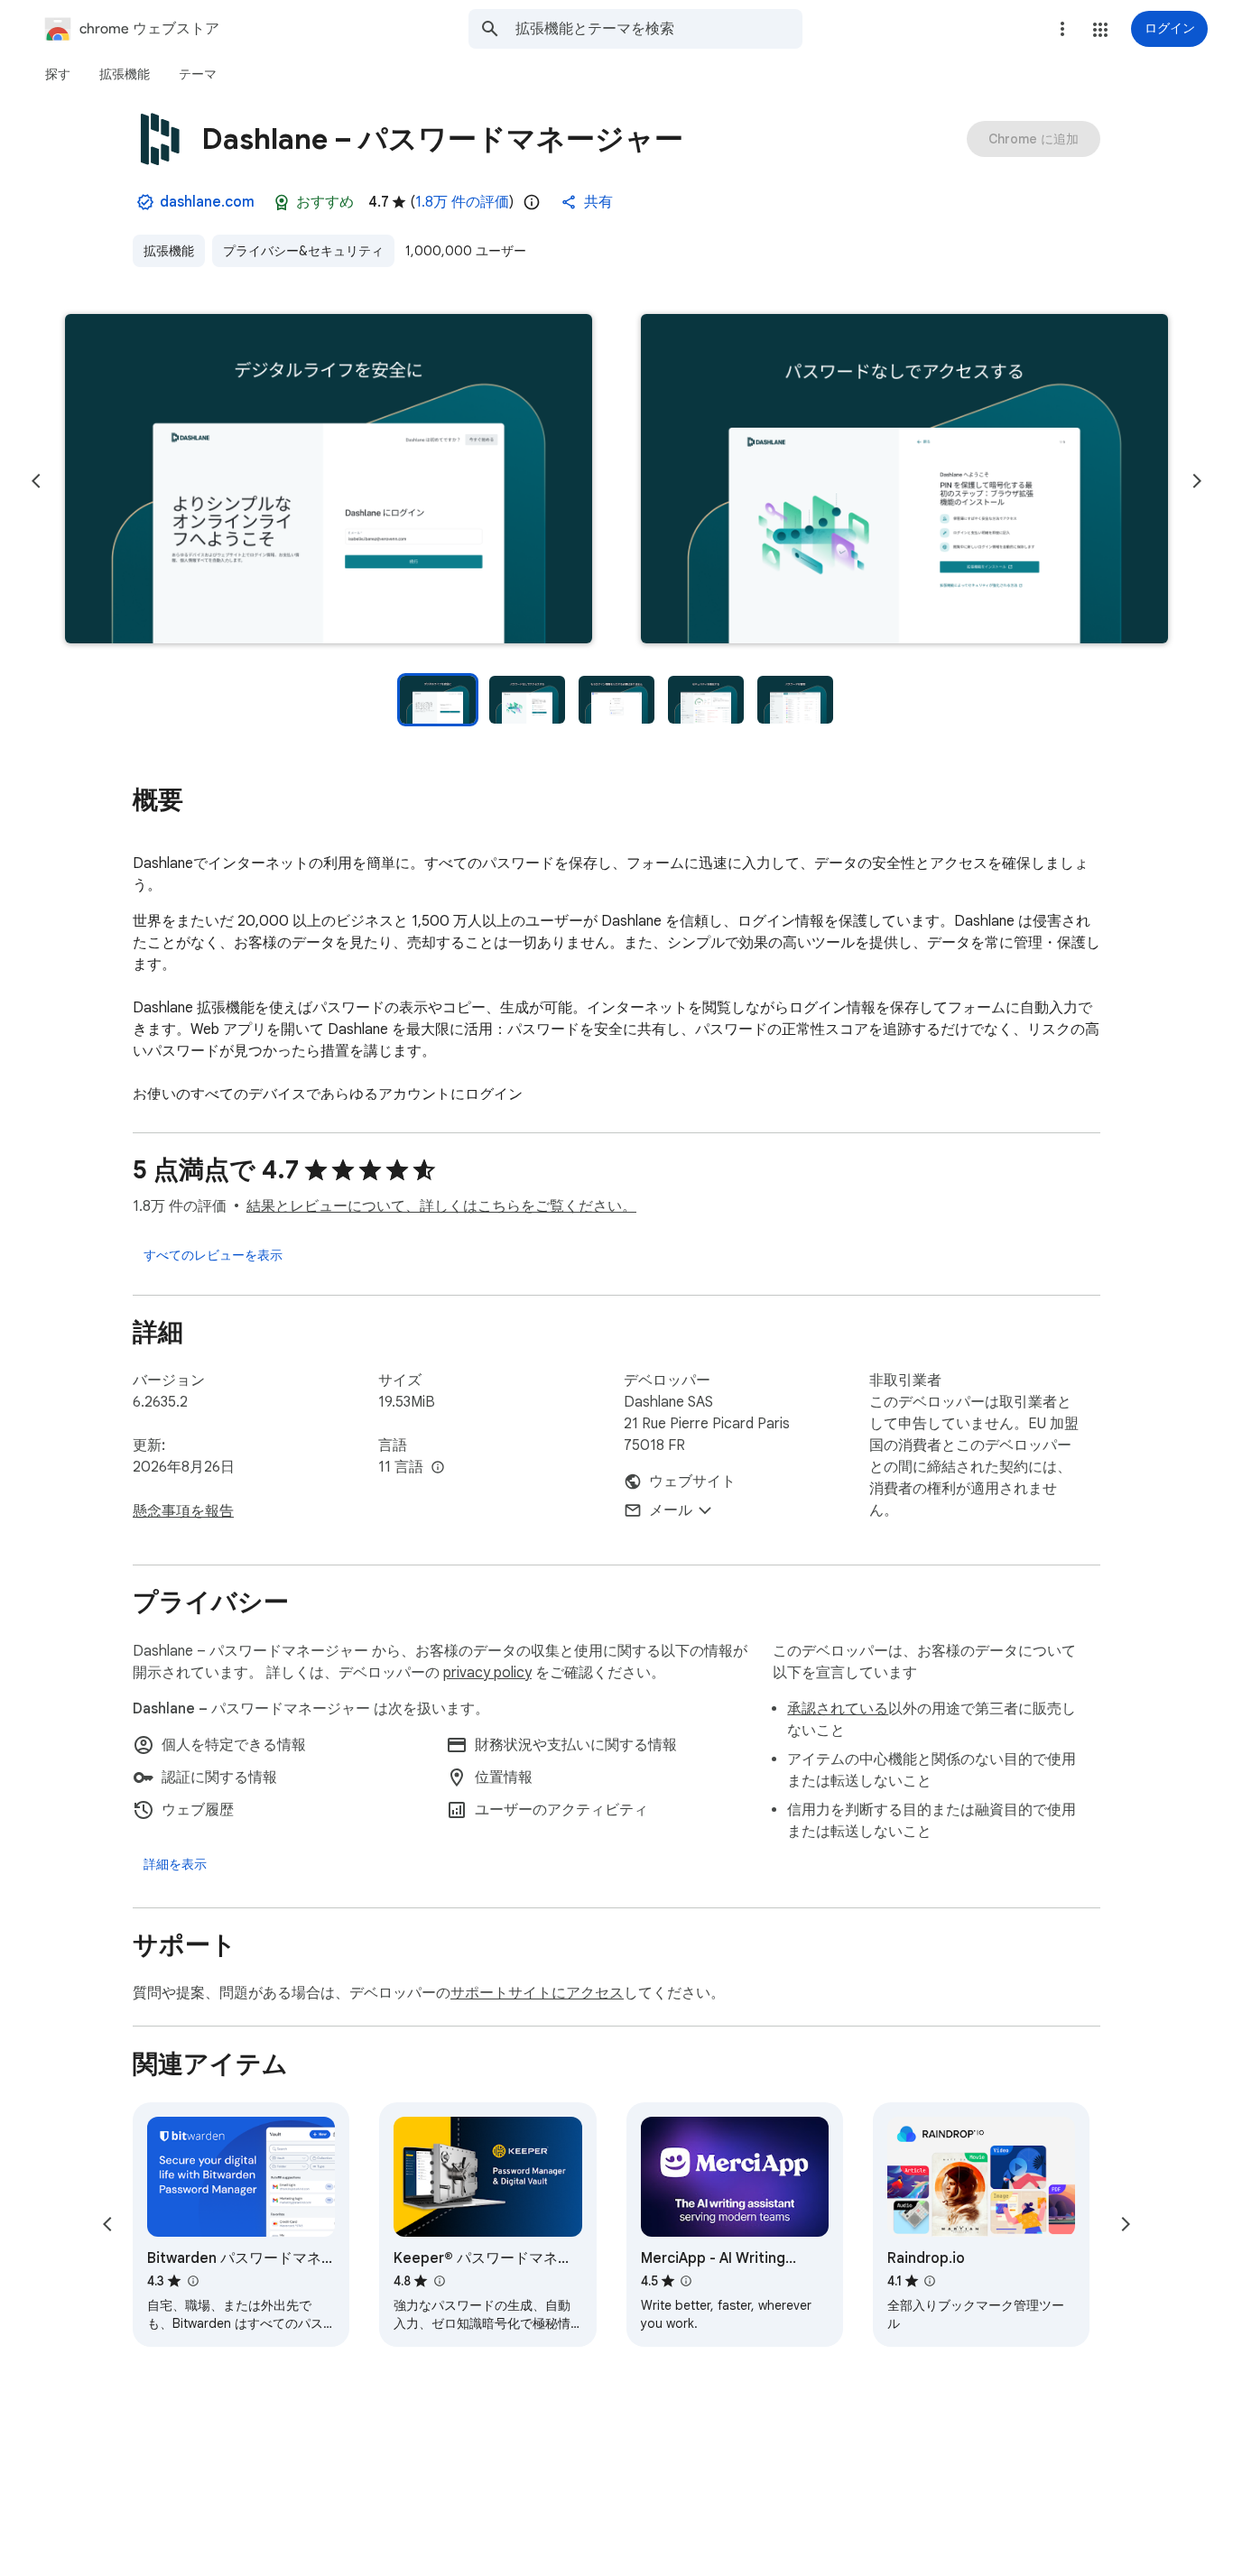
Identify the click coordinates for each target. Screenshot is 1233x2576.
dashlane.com (207, 202)
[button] (1100, 30)
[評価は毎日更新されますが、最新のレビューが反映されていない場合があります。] (532, 202)
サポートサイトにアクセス (537, 1993)
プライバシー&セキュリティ (303, 251)
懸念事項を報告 (183, 1511)
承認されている (838, 1709)
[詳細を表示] (175, 1864)
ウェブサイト (692, 1482)
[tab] (58, 74)
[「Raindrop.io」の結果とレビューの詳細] (930, 2281)
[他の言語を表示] (438, 1468)
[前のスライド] (36, 481)
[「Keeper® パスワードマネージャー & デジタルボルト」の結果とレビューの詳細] (439, 2281)
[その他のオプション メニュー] (1062, 29)
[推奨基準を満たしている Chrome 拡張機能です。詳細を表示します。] (282, 202)
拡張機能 (169, 251)
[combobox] (659, 29)
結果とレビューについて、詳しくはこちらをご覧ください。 (441, 1206)
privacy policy (487, 1673)
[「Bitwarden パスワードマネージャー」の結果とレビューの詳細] (192, 2281)
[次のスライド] (1197, 481)
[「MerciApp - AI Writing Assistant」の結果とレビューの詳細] (686, 2281)
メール (671, 1510)
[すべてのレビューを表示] (213, 1255)
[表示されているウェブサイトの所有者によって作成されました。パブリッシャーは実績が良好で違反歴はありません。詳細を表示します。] (145, 202)
